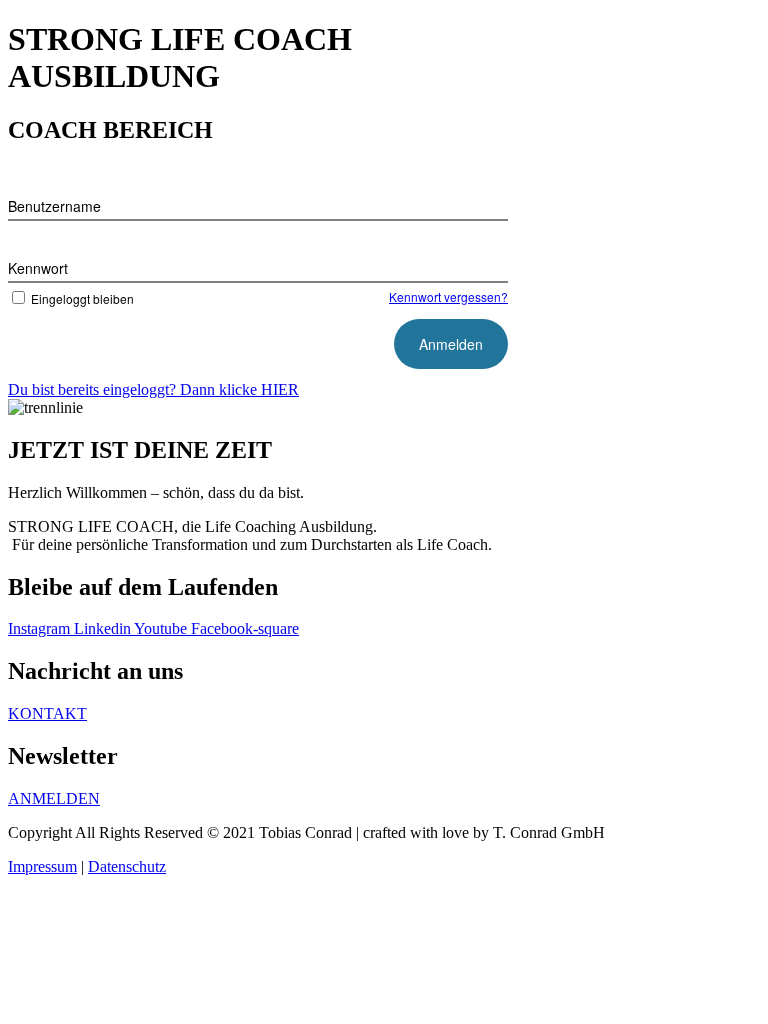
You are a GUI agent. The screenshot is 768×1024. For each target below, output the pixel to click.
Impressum (42, 866)
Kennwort (38, 268)
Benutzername (54, 206)
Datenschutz (127, 866)
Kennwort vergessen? (448, 296)
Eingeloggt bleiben (82, 298)
